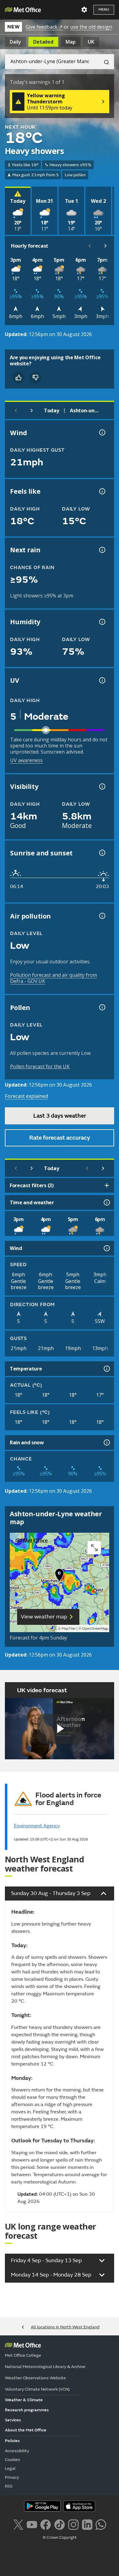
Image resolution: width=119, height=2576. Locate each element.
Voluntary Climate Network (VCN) (37, 2389)
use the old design (91, 27)
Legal (10, 2469)
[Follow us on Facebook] (46, 2524)
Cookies (13, 2460)
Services (13, 2420)
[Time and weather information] (106, 1202)
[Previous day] (16, 410)
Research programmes (27, 2410)
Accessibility (17, 2451)
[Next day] (32, 410)
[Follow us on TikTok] (59, 2524)
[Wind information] (106, 1248)
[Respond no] (35, 378)
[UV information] (102, 680)
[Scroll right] (106, 246)
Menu (104, 10)
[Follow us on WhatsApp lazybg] (101, 2524)
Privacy (12, 2477)
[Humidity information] (102, 622)
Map (71, 42)
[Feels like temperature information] (102, 491)
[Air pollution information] (102, 916)
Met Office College (23, 2355)
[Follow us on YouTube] (32, 2524)
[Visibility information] (102, 786)
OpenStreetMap (95, 1629)
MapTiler (69, 1629)
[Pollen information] (102, 1007)
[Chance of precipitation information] (102, 550)
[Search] (104, 62)
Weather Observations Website (35, 2378)
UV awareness (26, 760)
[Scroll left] (90, 246)
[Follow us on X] (18, 2524)
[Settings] (84, 10)
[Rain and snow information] (106, 1442)
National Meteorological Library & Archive (45, 2367)
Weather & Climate (24, 2400)
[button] (60, 1576)
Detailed (43, 42)
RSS (9, 2486)
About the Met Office (26, 2430)
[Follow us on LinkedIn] (87, 2524)
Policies (12, 2441)
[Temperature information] (106, 1369)
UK (91, 42)
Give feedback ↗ (44, 27)
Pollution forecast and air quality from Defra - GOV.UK (54, 978)
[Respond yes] (18, 378)
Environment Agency (37, 1826)
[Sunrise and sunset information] (102, 853)
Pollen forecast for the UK (40, 1066)
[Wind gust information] (102, 432)
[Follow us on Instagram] (73, 2524)
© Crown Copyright (60, 2538)
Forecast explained (26, 1096)
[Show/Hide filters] (107, 1185)
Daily (15, 42)
